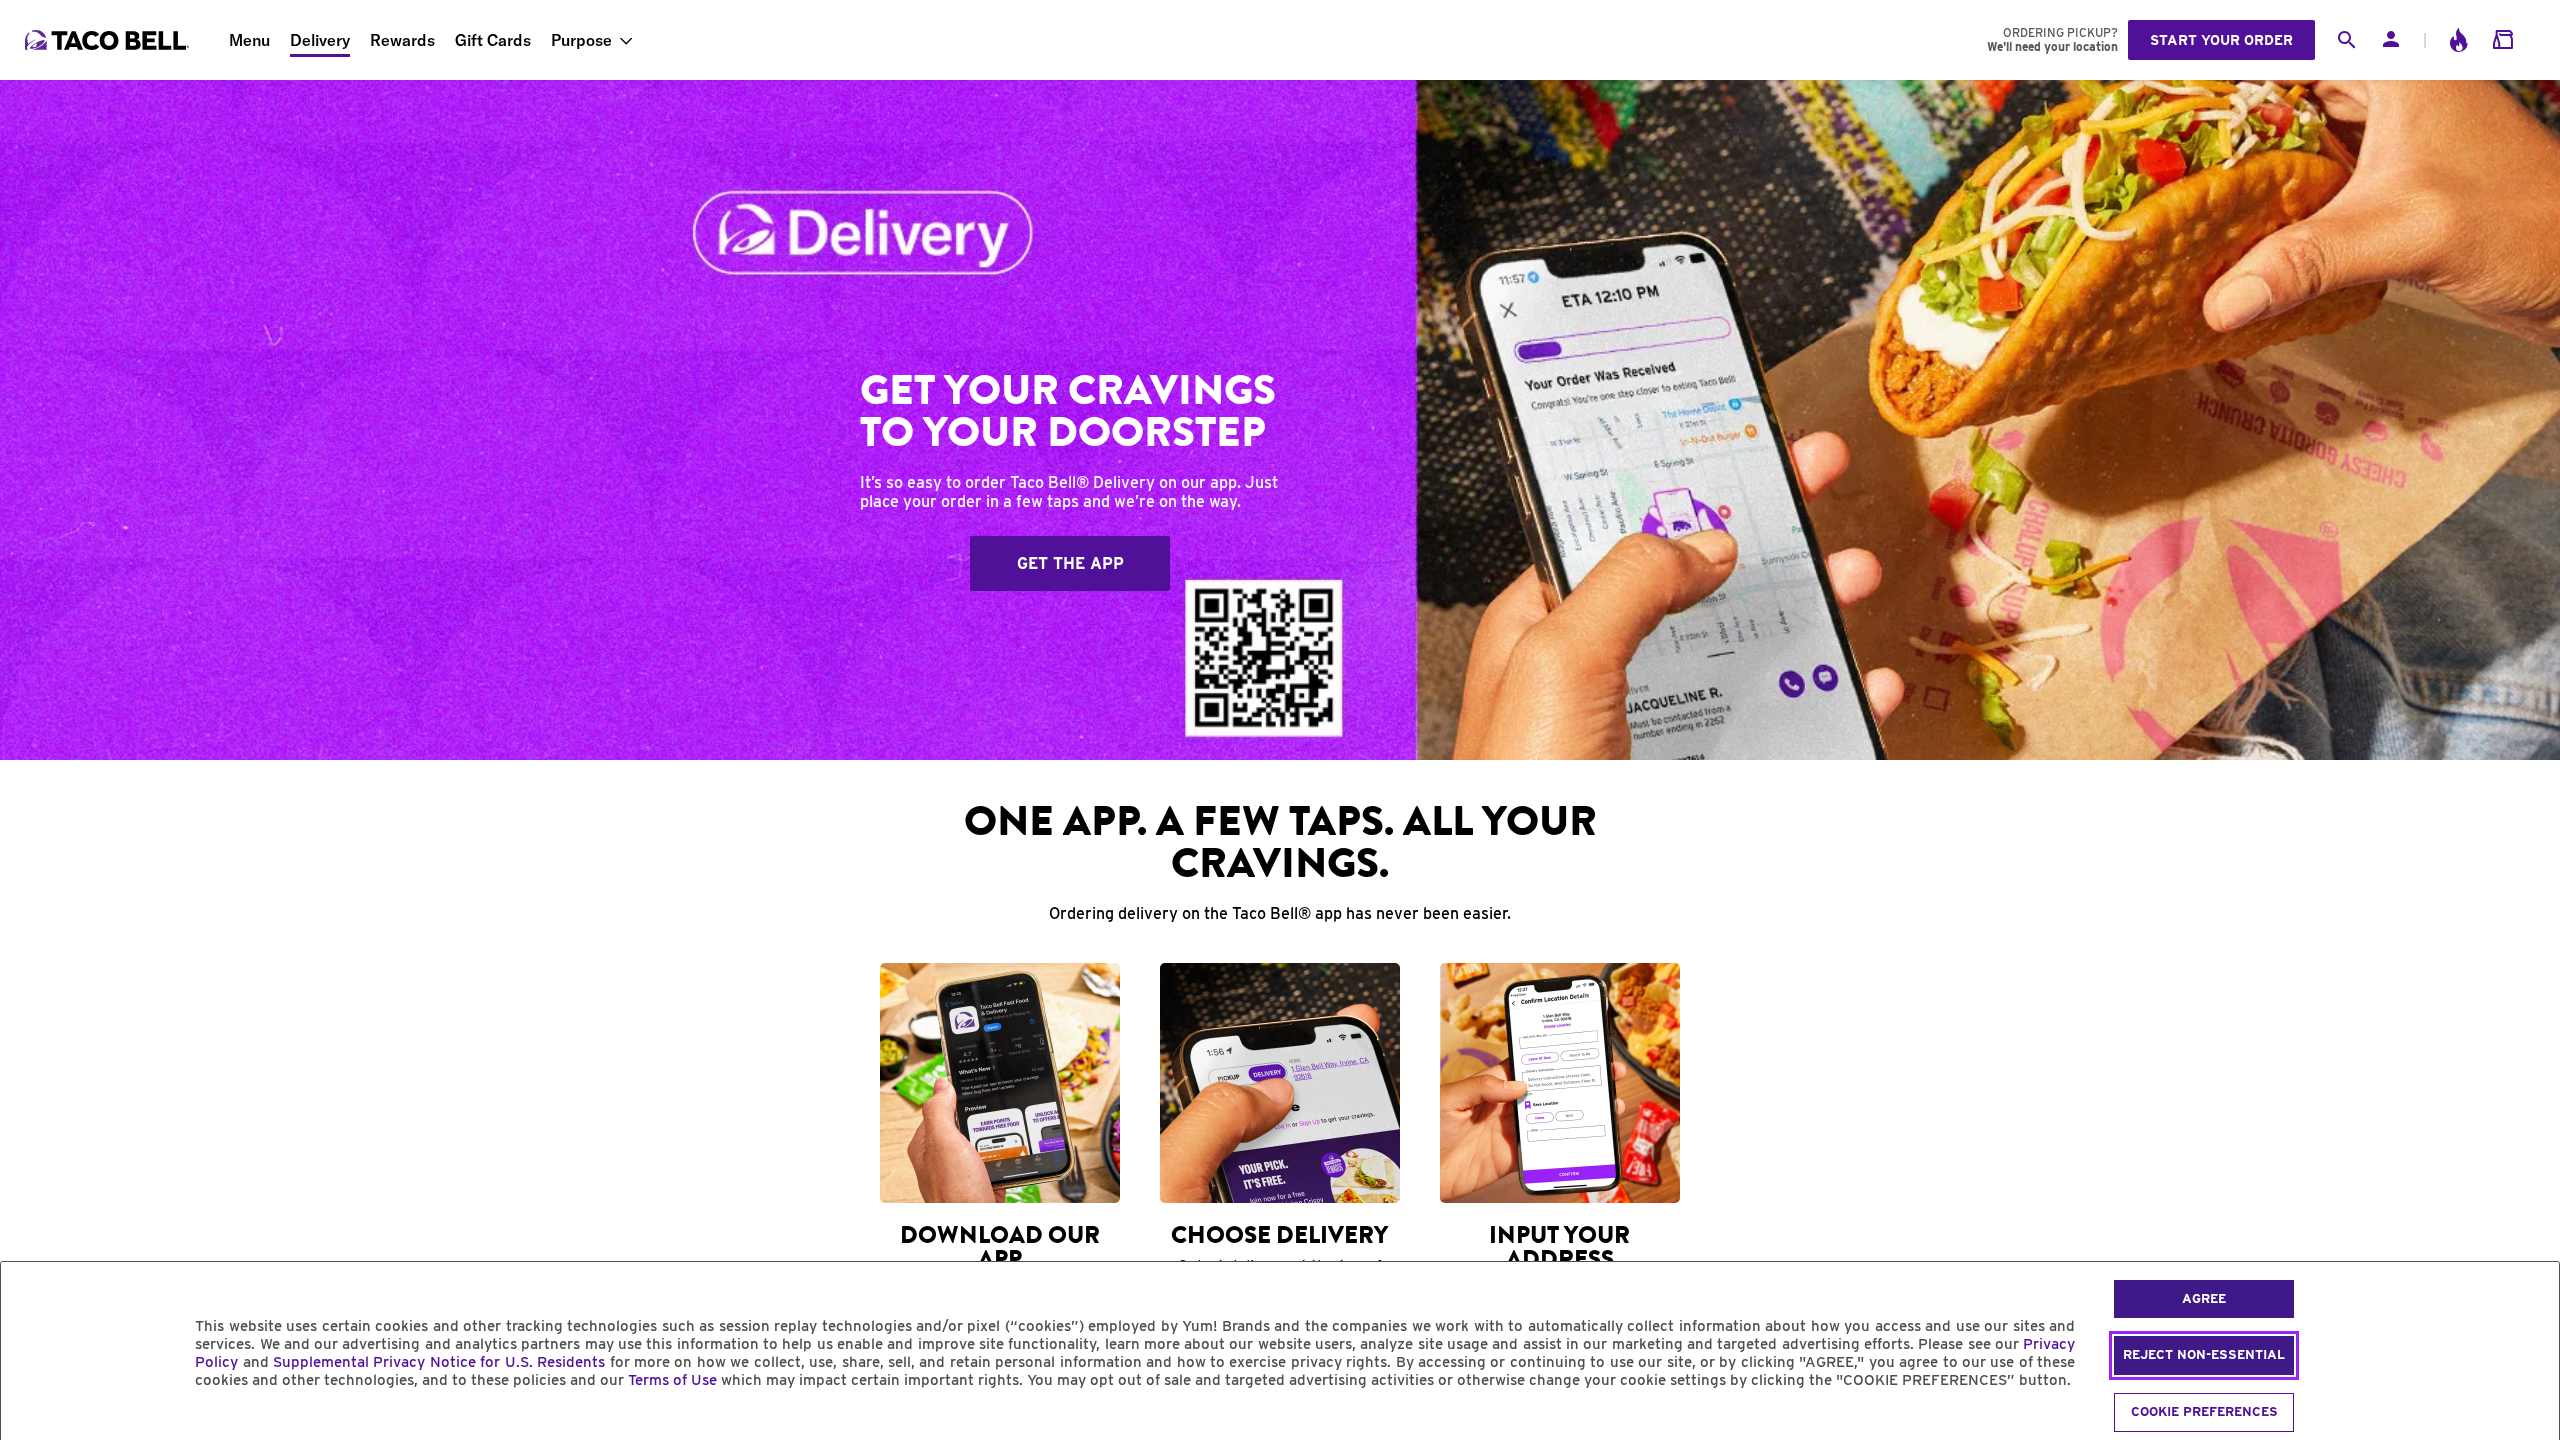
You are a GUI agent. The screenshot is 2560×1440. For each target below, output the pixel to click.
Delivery (320, 40)
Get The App (1070, 563)
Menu (249, 40)
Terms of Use (672, 1380)
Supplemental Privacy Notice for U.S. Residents (439, 1362)
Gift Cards (493, 40)
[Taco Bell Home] (109, 40)
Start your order (2221, 40)
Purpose (581, 40)
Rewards (402, 40)
